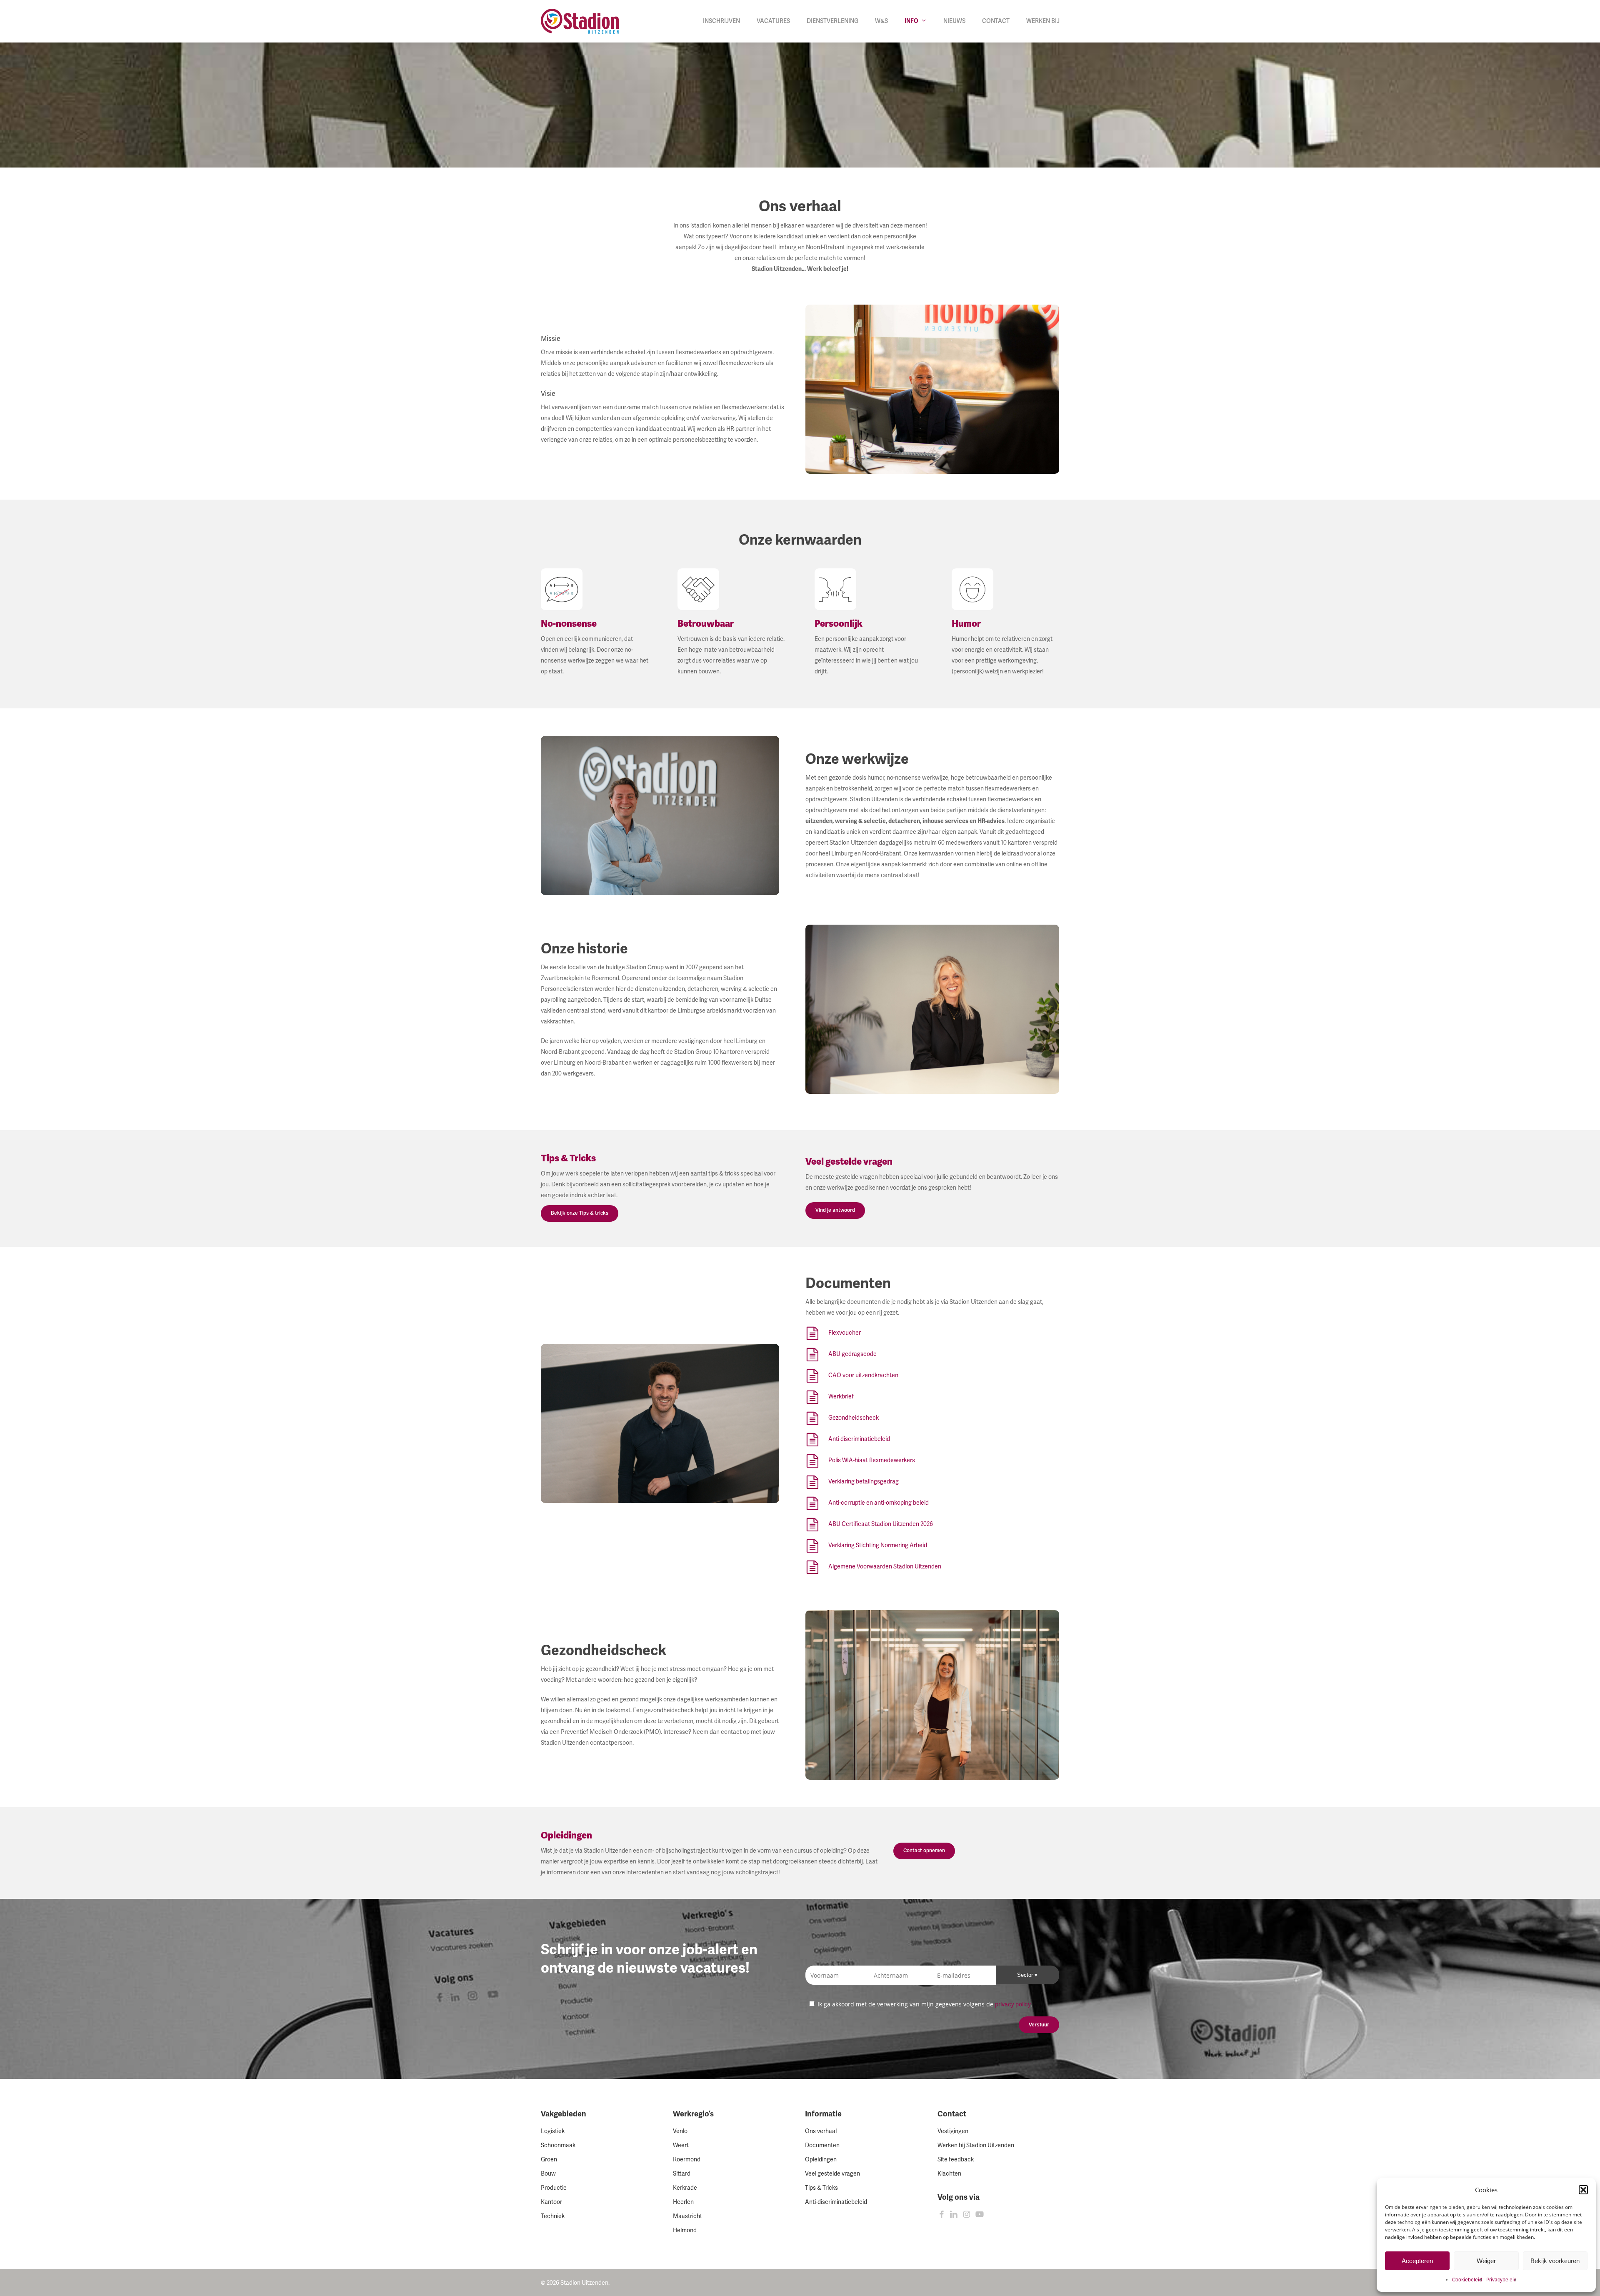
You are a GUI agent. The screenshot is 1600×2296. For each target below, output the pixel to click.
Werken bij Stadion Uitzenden (976, 2145)
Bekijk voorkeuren (1555, 2261)
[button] (1583, 2190)
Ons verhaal (821, 2131)
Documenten (822, 2145)
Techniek (553, 2216)
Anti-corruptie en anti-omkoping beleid (879, 1503)
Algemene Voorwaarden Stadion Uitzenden (885, 1567)
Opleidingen (821, 2160)
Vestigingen (953, 2131)
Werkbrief (841, 1397)
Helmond (685, 2230)
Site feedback (956, 2160)
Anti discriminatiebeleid (859, 1439)
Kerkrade (685, 2188)
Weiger (1486, 2261)
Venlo (680, 2131)
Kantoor (551, 2202)
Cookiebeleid (1467, 2280)
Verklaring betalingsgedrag (864, 1482)
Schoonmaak (558, 2145)
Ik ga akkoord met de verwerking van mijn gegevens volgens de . (924, 2004)
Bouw (548, 2174)
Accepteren (1417, 2261)
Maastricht (687, 2216)
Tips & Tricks (821, 2188)
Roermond (687, 2160)
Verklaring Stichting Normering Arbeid (878, 1545)
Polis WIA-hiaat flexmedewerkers (872, 1460)
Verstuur (1039, 2025)
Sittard (682, 2174)
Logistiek (553, 2131)
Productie (554, 2188)
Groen (549, 2160)
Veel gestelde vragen (832, 2174)
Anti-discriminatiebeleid (836, 2202)
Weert (681, 2145)
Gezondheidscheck (854, 1418)
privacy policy (1013, 2005)
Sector (1026, 1975)
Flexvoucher (845, 1333)
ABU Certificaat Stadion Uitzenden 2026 (881, 1524)
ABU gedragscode (852, 1354)
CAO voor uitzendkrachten (863, 1375)
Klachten (949, 2174)
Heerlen (683, 2202)
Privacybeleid (1501, 2280)
